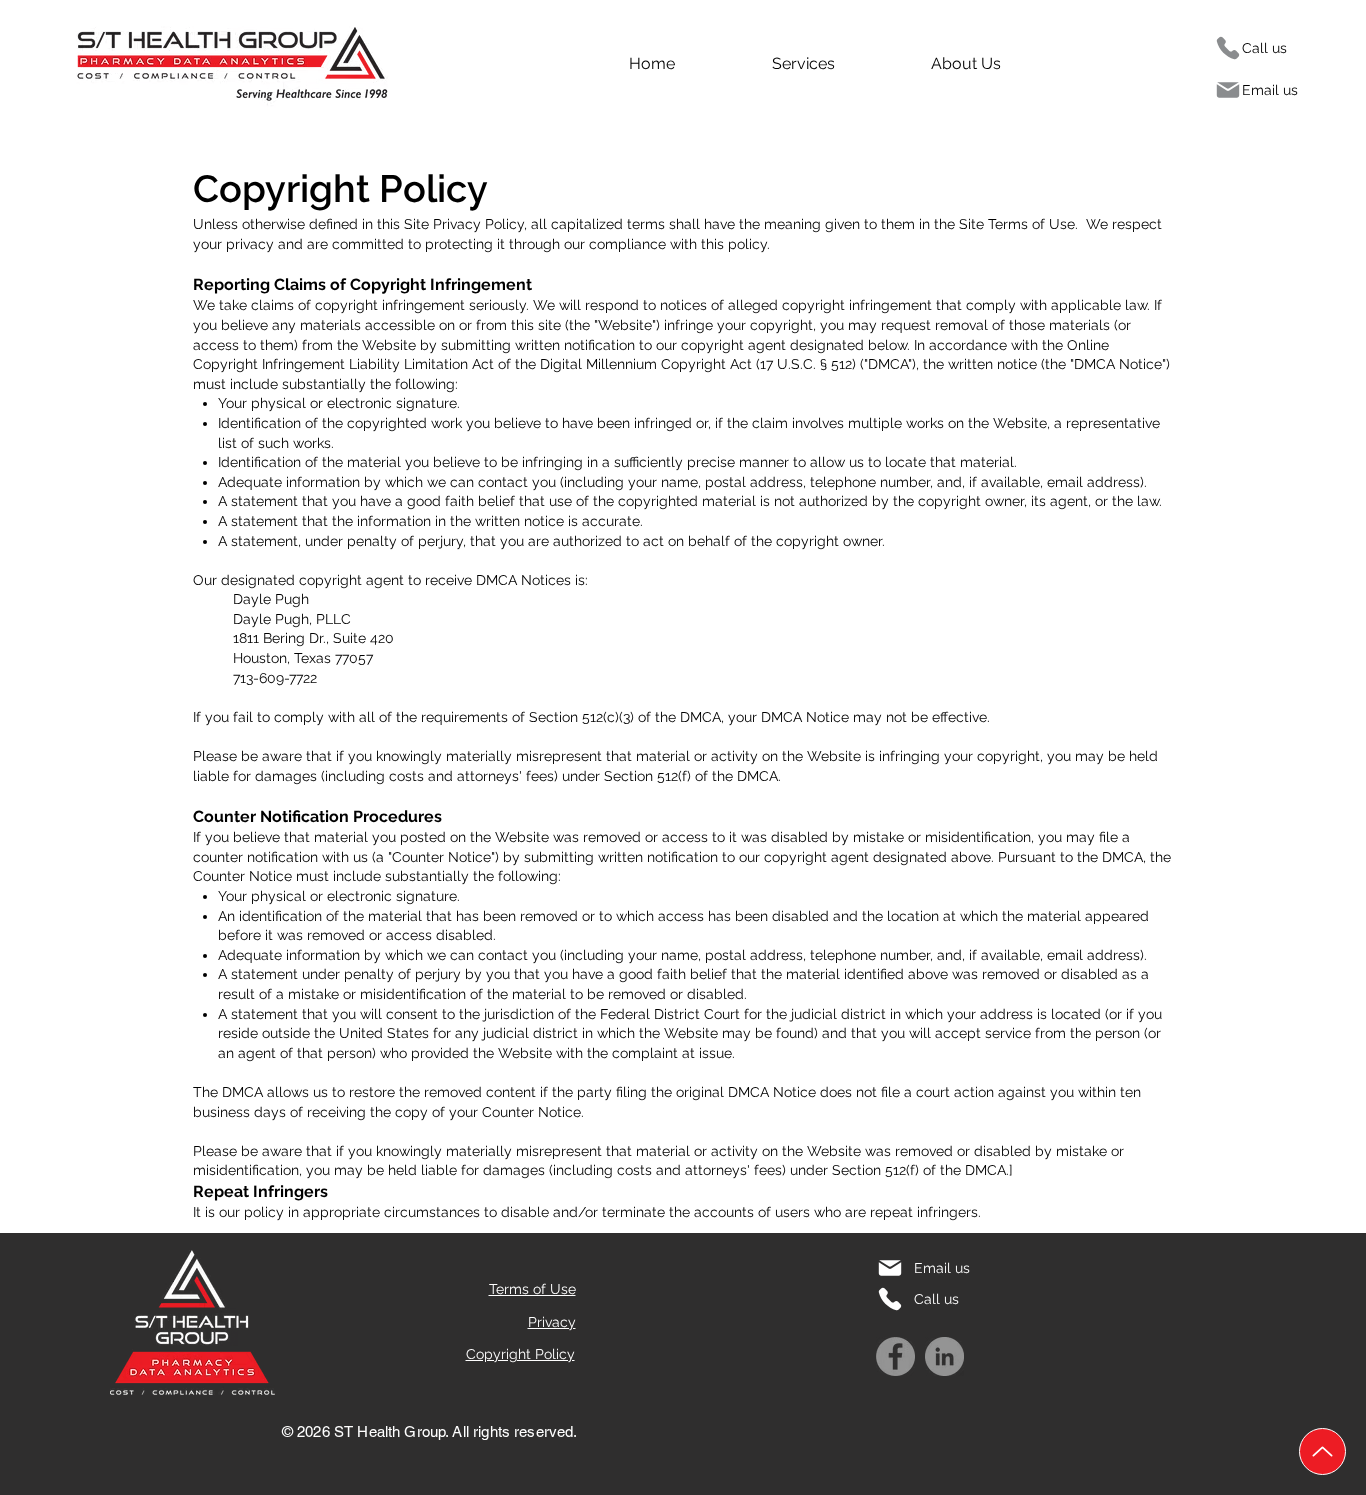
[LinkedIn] (944, 1356)
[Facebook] (895, 1356)
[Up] (1322, 1451)
